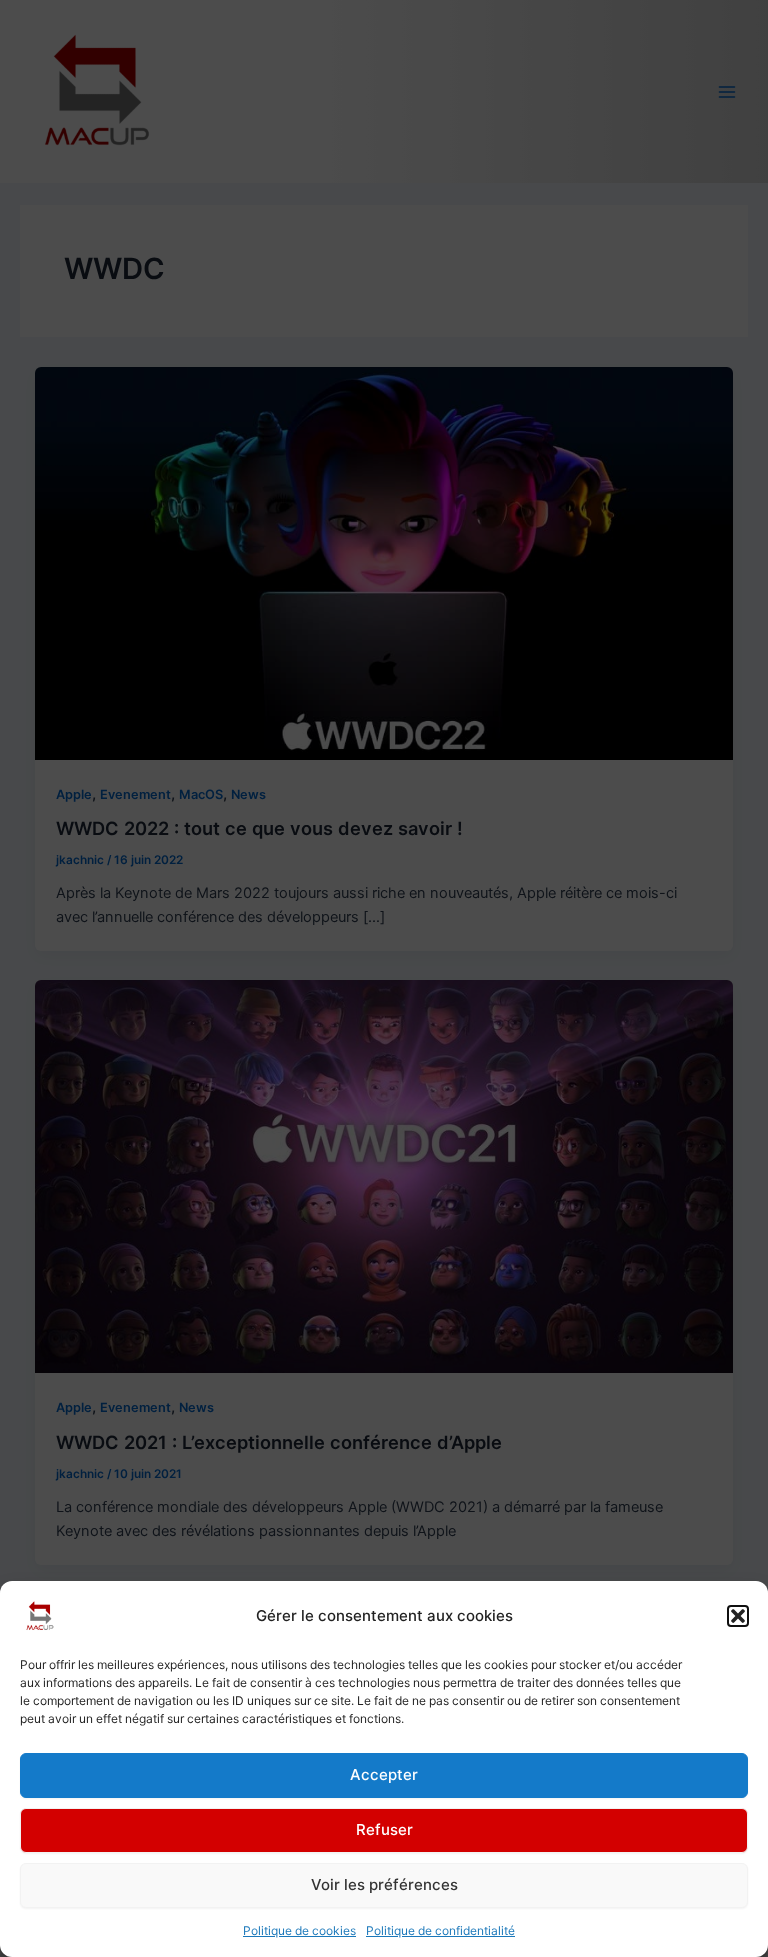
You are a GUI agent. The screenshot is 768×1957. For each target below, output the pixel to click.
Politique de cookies (299, 1930)
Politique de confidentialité (440, 1930)
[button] (738, 1616)
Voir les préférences (384, 1884)
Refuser (384, 1829)
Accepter (384, 1774)
